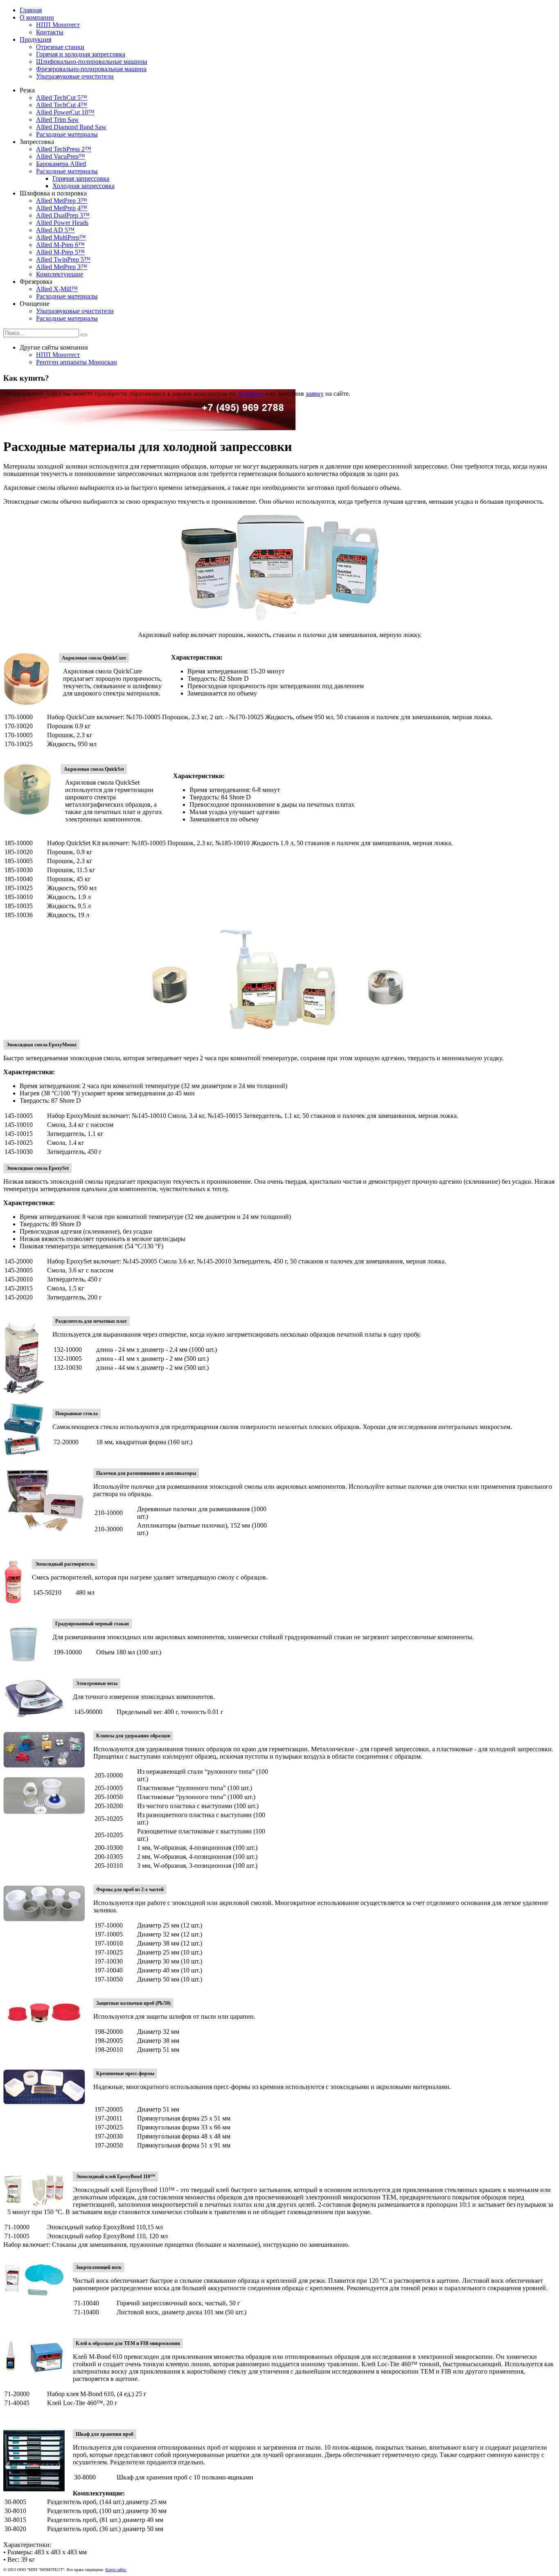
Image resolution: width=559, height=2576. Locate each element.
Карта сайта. (116, 2570)
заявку (315, 394)
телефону (251, 394)
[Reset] (84, 335)
